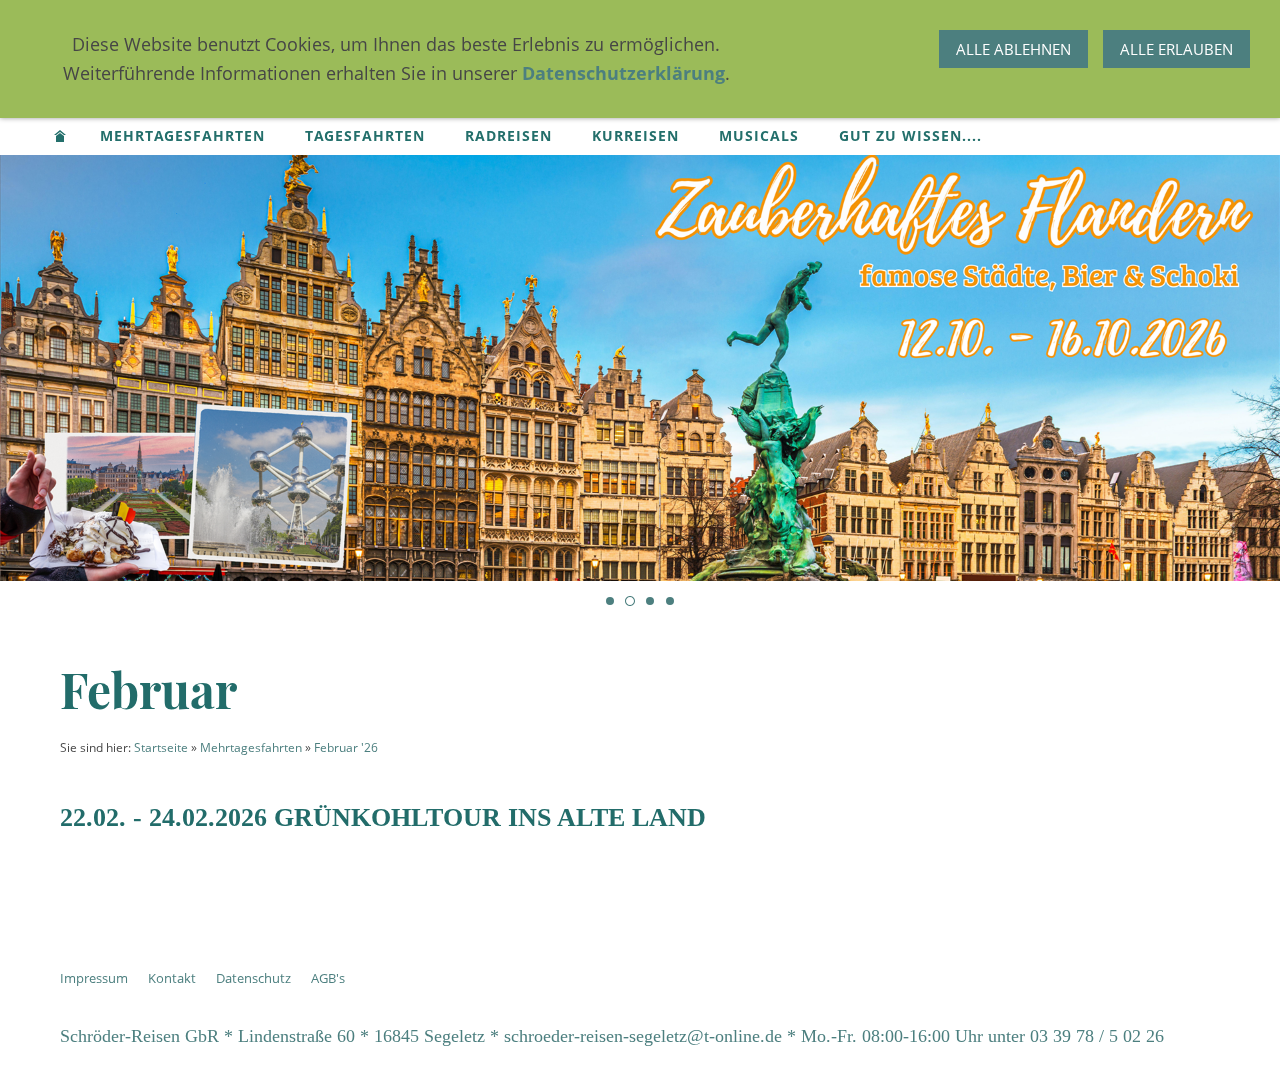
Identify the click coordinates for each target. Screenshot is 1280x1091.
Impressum (94, 978)
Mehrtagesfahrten (251, 747)
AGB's (328, 978)
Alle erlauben (1176, 49)
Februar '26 (346, 747)
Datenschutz (253, 978)
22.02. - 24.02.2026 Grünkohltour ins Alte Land (383, 817)
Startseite (161, 747)
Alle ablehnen (1013, 49)
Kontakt (172, 978)
